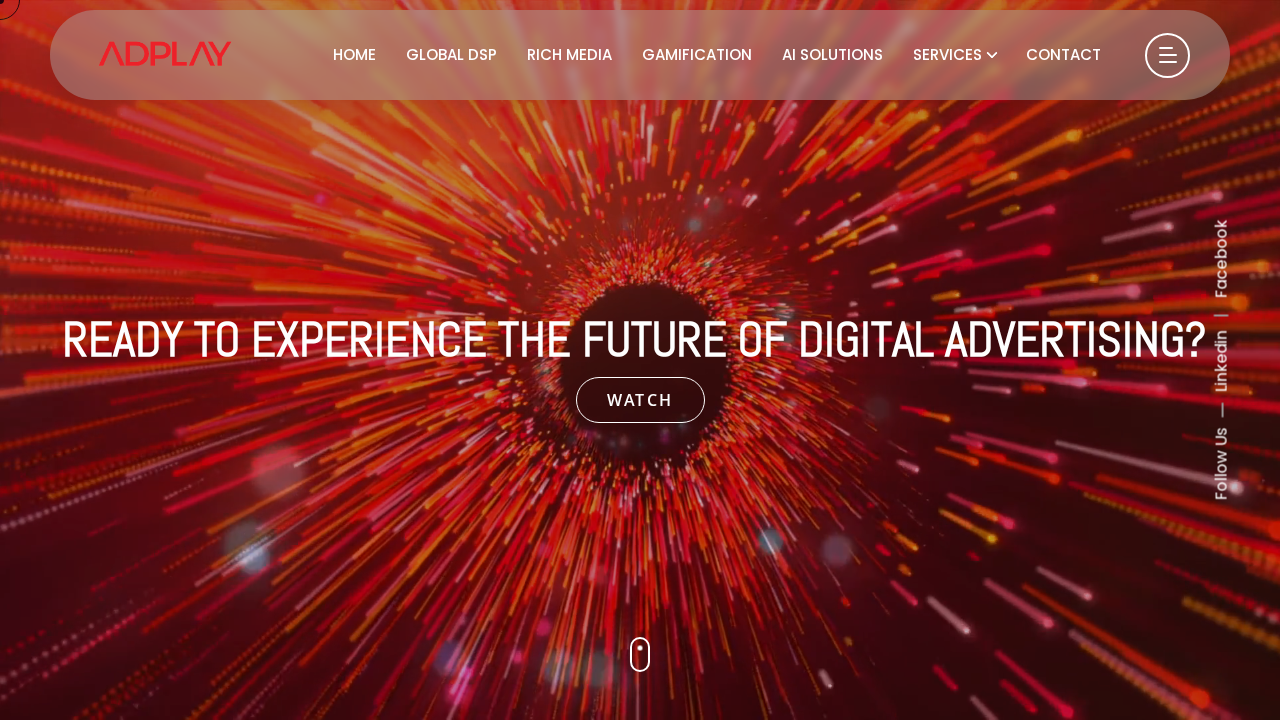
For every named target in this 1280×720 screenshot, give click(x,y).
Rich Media (569, 54)
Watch (640, 400)
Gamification (697, 54)
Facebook (1221, 259)
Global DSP (451, 54)
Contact (1063, 54)
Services (947, 54)
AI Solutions (832, 54)
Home (354, 54)
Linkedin (1221, 362)
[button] (640, 654)
